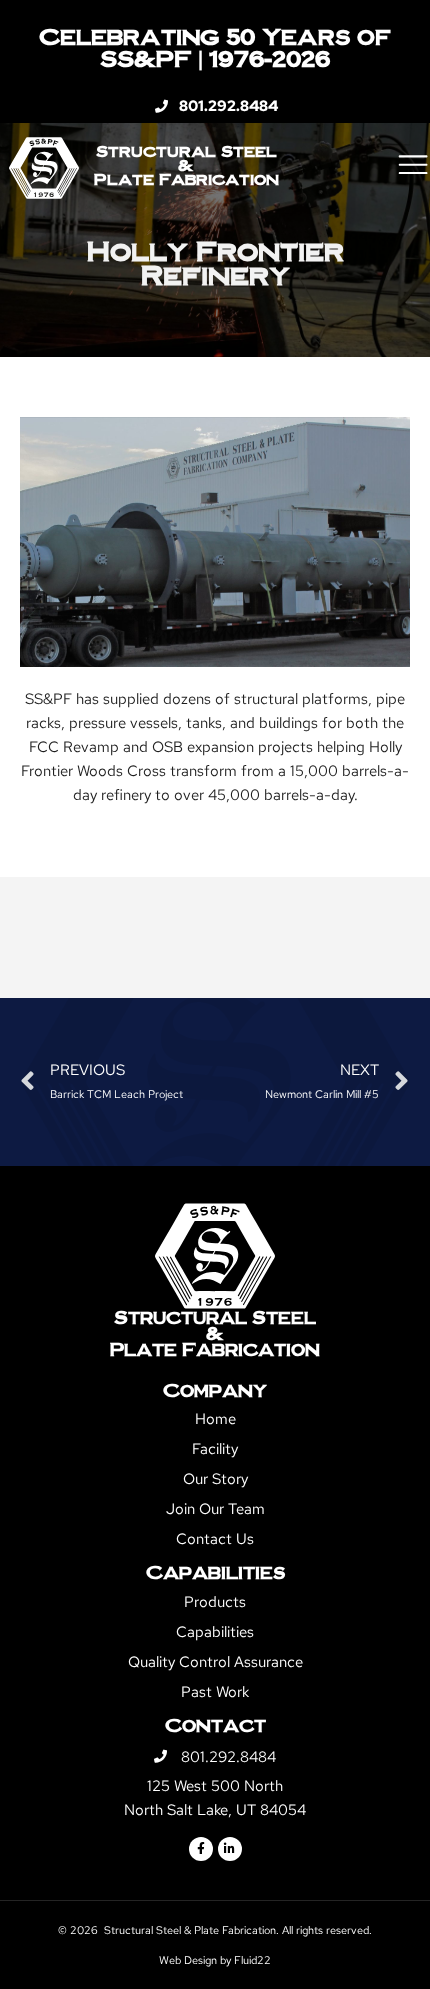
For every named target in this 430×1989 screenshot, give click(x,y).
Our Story (215, 1479)
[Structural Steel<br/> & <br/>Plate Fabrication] (215, 1256)
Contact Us (215, 1539)
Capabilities (215, 1632)
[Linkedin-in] (230, 1849)
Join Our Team (215, 1509)
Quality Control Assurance (215, 1662)
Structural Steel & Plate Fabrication (186, 165)
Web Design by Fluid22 (215, 1960)
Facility (215, 1449)
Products (215, 1602)
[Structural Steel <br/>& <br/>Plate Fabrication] (44, 168)
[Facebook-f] (201, 1849)
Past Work (215, 1692)
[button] (412, 164)
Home (215, 1419)
